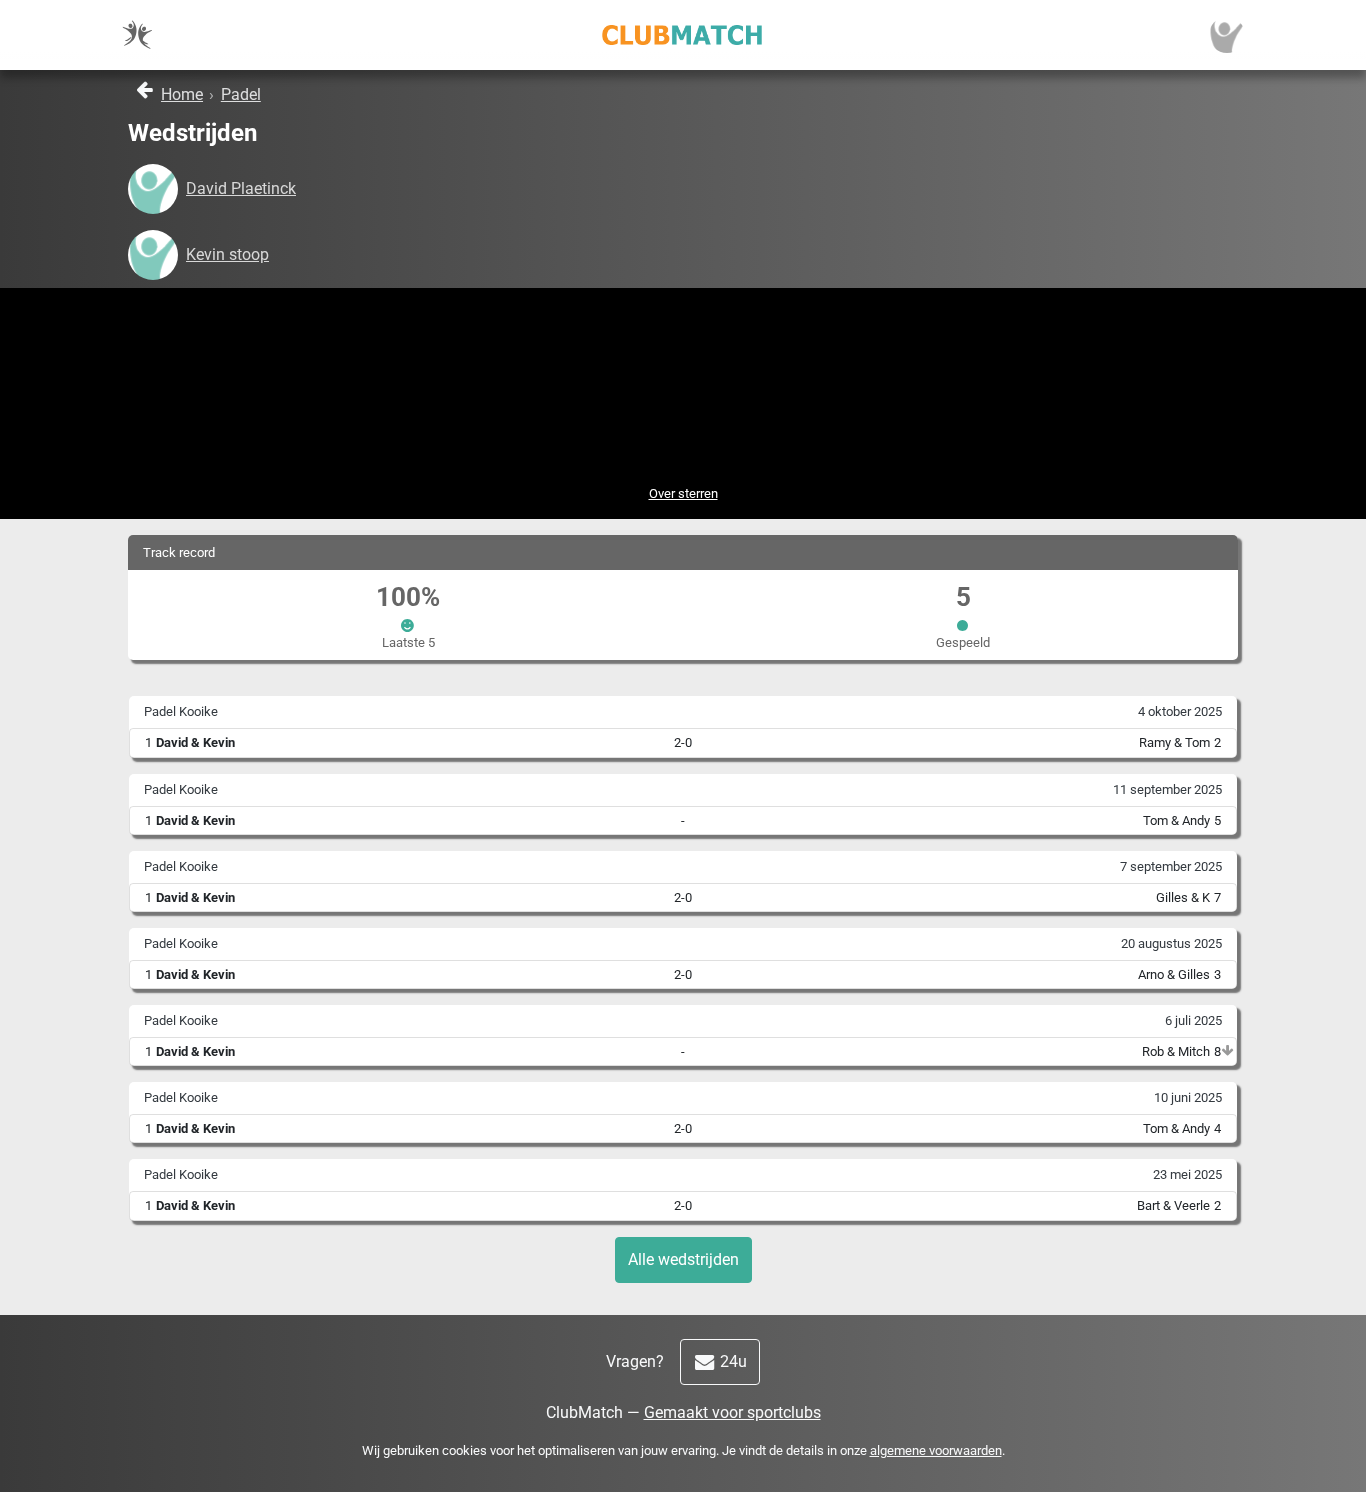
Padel (241, 94)
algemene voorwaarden (936, 1450)
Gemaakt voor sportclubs (732, 1412)
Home (182, 94)
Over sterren (683, 493)
